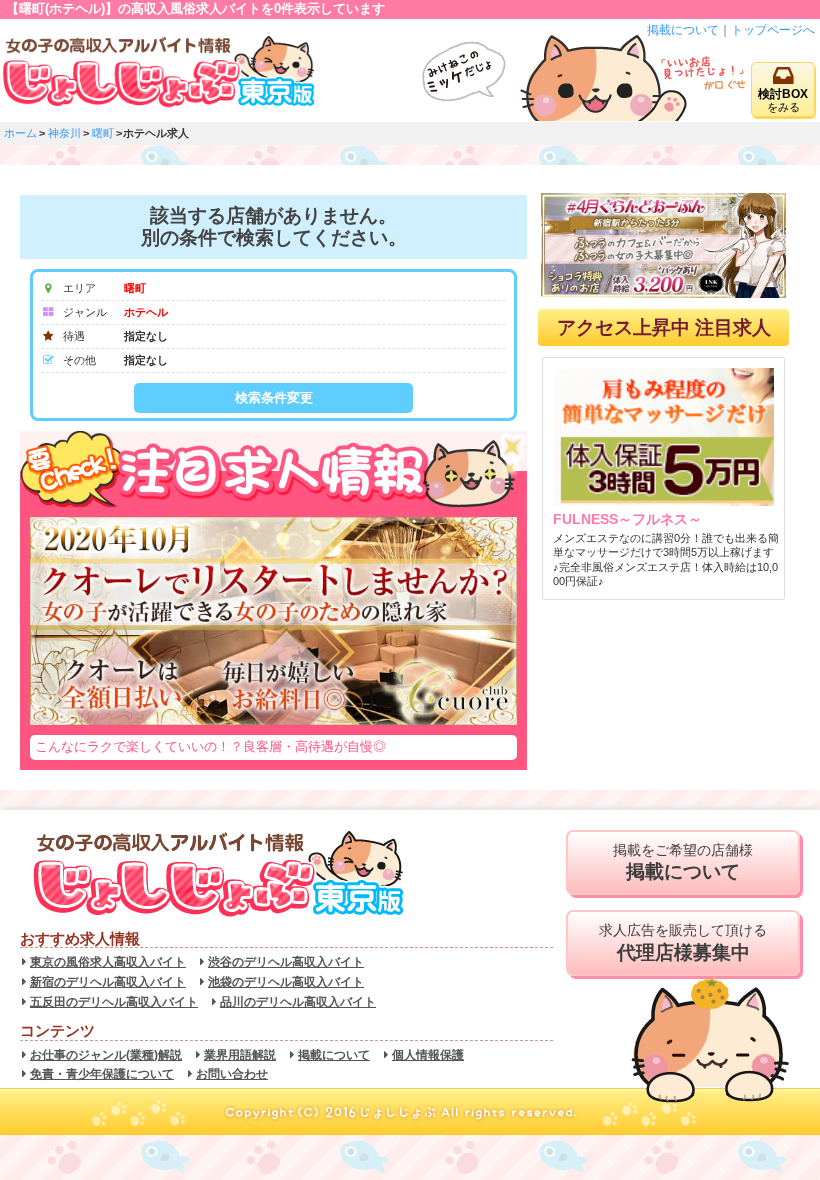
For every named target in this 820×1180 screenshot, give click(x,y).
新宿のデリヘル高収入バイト (108, 982)
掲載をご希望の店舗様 (683, 862)
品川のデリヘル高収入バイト (298, 1002)
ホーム (20, 133)
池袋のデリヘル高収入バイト (286, 982)
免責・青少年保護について (102, 1074)
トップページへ (773, 30)
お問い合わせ (232, 1074)
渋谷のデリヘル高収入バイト (286, 962)
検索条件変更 (274, 397)
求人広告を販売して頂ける (683, 942)
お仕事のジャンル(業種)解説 (106, 1055)
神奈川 (64, 133)
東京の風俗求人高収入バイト (108, 962)
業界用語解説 (240, 1055)
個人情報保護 (428, 1055)
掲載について (683, 30)
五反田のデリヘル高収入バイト (114, 1002)
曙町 (103, 133)
